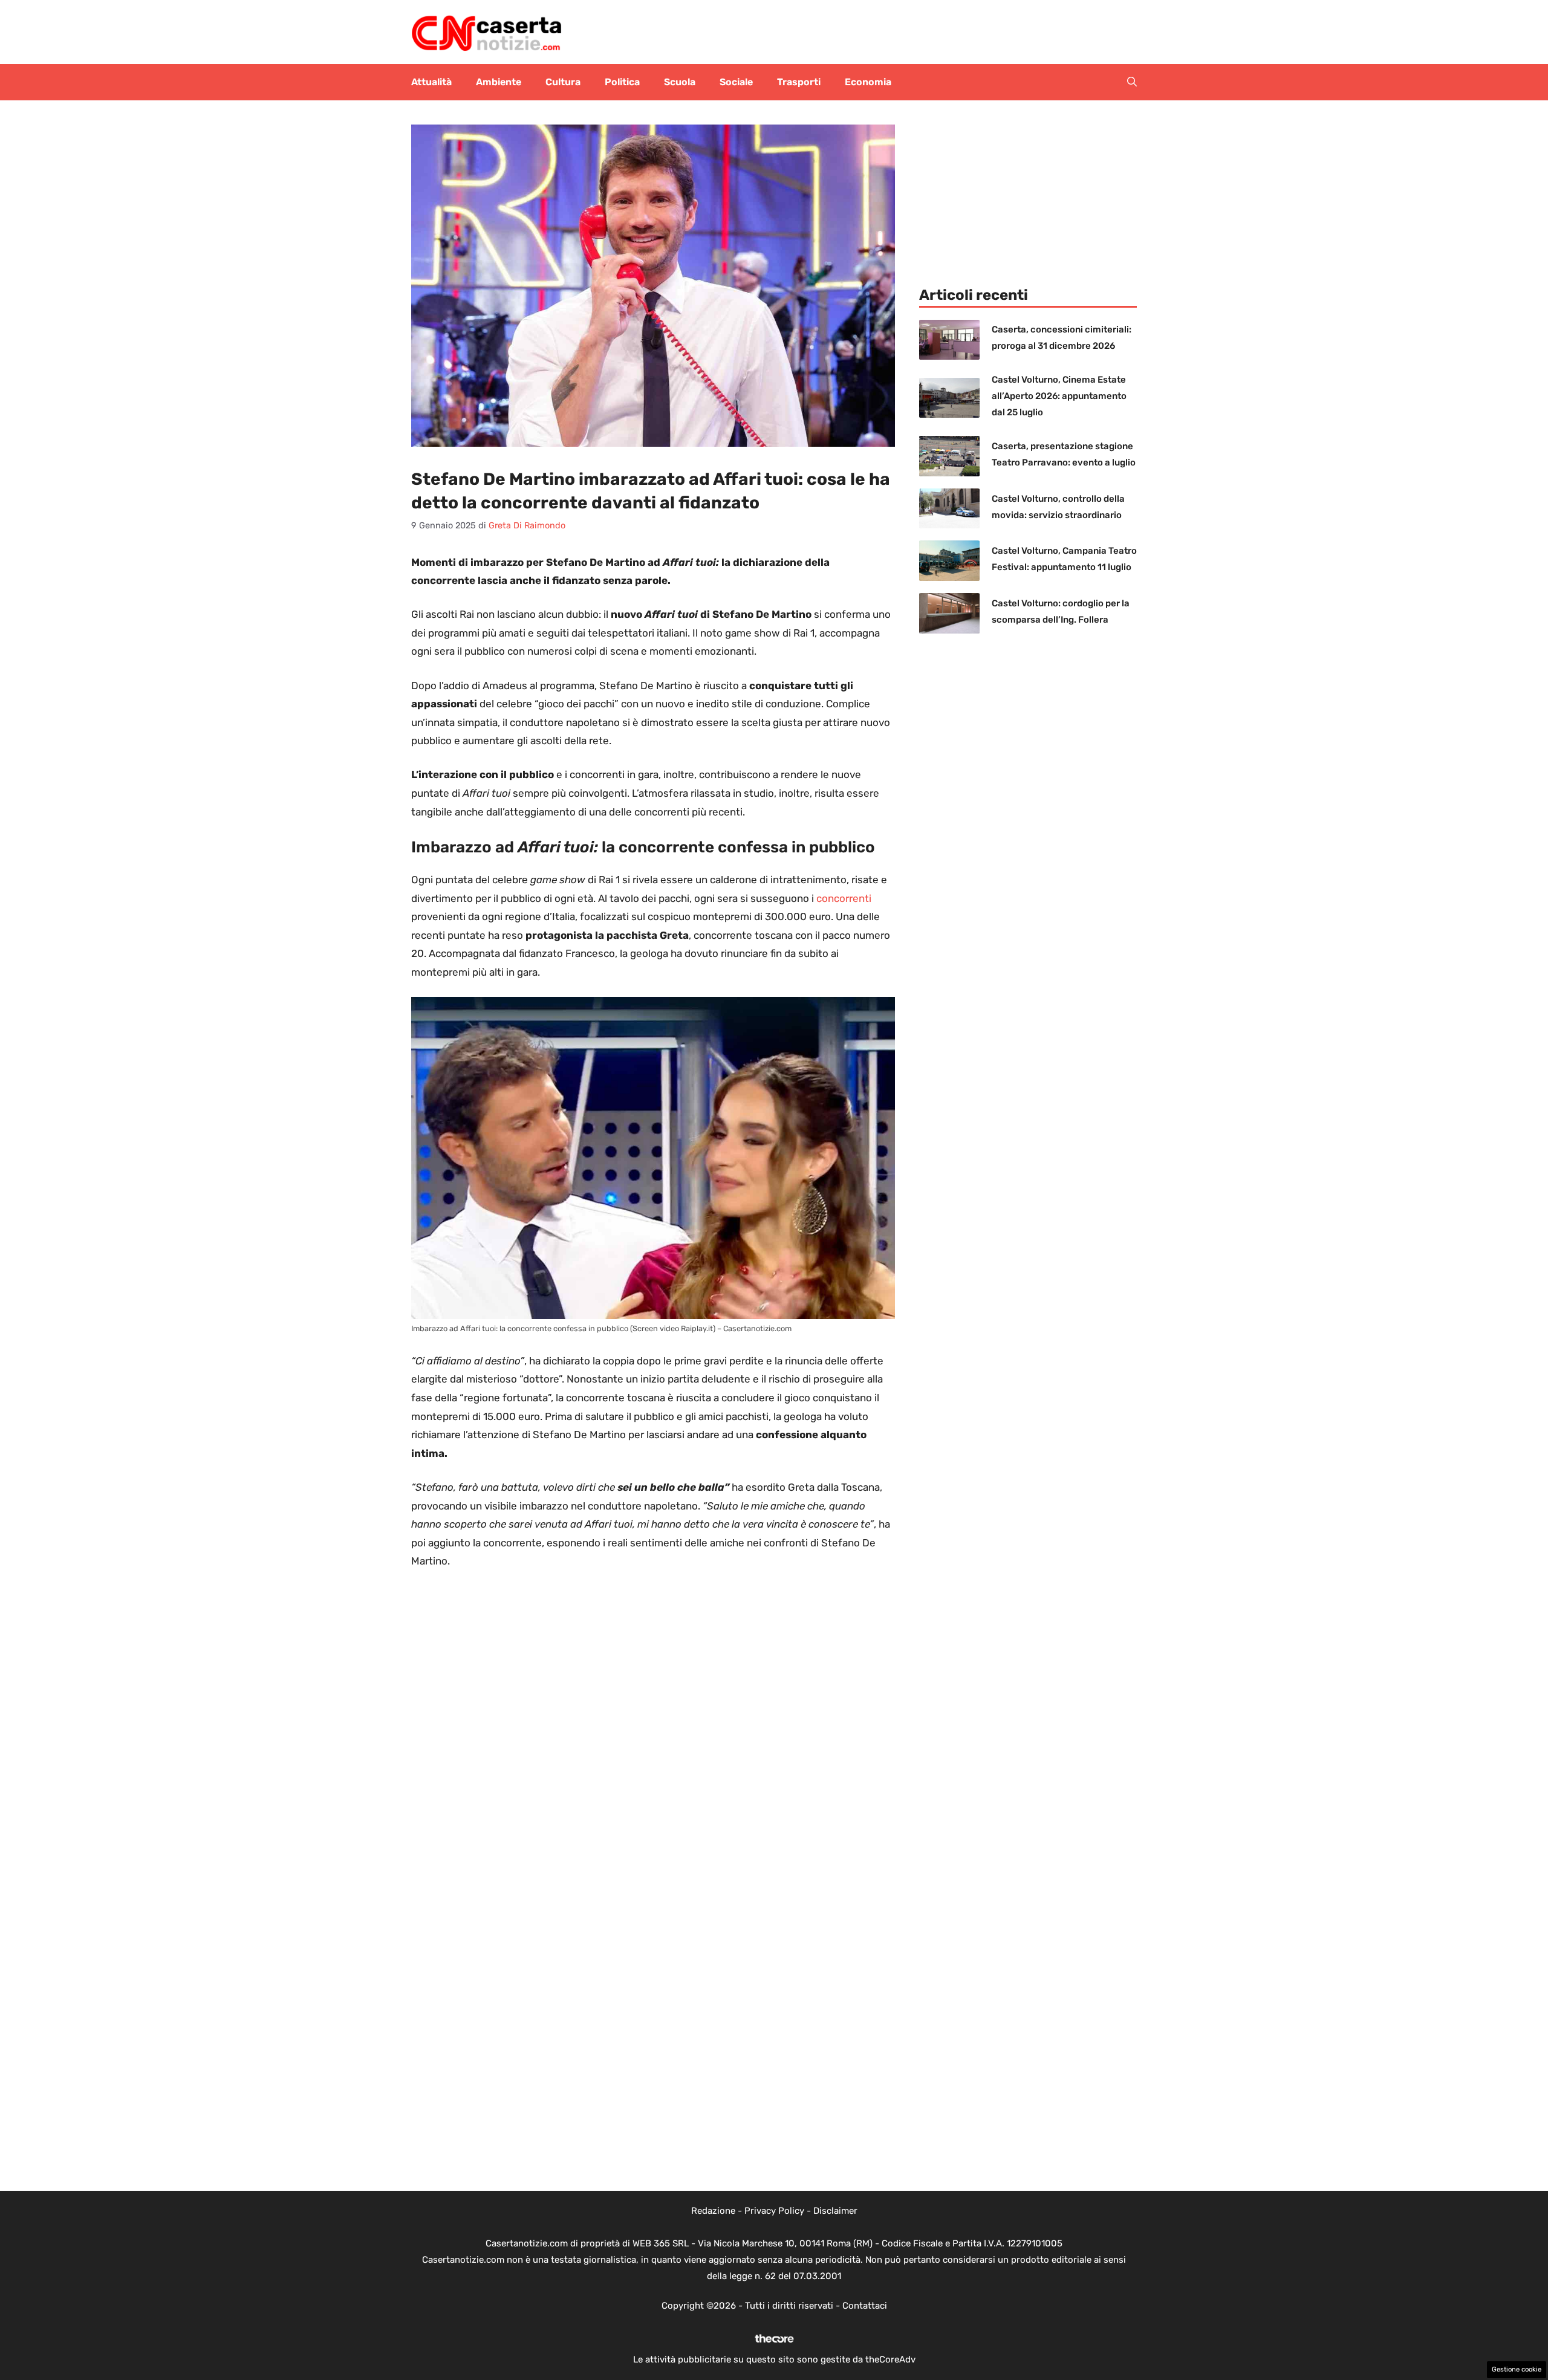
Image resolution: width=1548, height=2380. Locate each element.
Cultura (563, 82)
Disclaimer (835, 2211)
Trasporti (799, 82)
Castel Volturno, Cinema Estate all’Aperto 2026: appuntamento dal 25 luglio (1059, 396)
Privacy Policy (774, 2211)
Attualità (431, 82)
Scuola (680, 82)
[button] (1132, 82)
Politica (622, 82)
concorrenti (844, 898)
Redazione (713, 2211)
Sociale (736, 82)
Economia (868, 82)
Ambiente (499, 82)
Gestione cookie (1517, 2369)
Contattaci (865, 2306)
